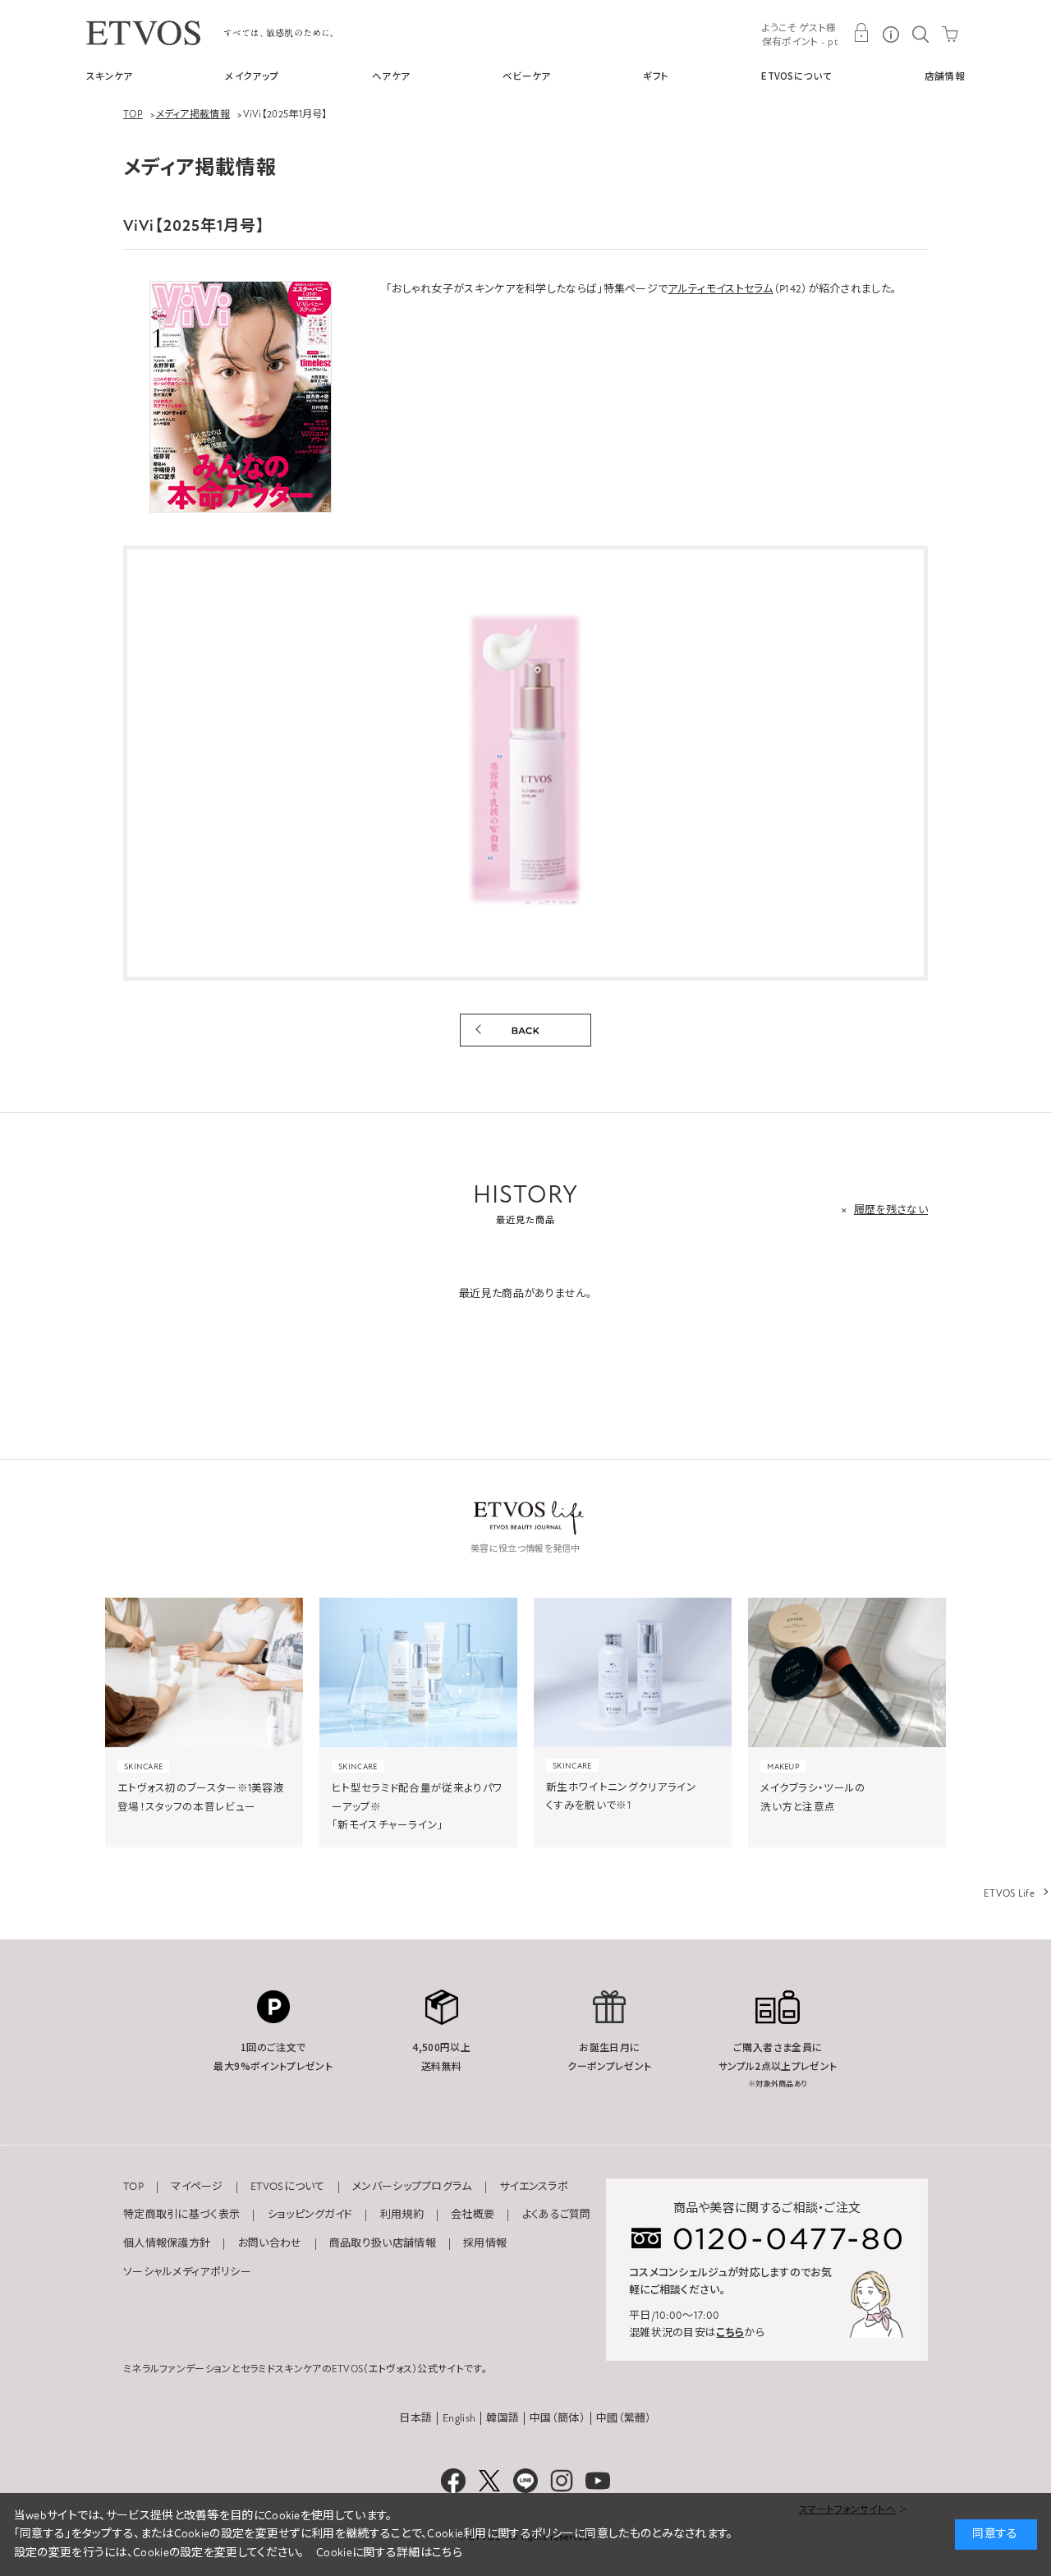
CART (950, 33)
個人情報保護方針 (167, 2243)
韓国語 (503, 2418)
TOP (133, 2187)
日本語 (415, 2418)
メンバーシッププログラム (412, 2187)
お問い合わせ (270, 2243)
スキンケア (110, 76)
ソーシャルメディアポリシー (187, 2272)
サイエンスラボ (534, 2187)
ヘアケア (391, 76)
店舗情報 (945, 76)
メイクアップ (252, 76)
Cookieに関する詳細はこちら (389, 2553)
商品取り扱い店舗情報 (383, 2243)
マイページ (197, 2187)
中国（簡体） (558, 2418)
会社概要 (473, 2215)
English (459, 2418)
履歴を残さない (891, 1210)
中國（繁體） (624, 2418)
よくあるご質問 (557, 2215)
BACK (525, 1030)
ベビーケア (527, 76)
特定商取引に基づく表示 (181, 2215)
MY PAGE (861, 33)
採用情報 (485, 2243)
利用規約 (402, 2215)
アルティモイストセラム (720, 289)
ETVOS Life (1009, 1893)
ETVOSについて (796, 76)
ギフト (656, 76)
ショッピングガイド (310, 2215)
